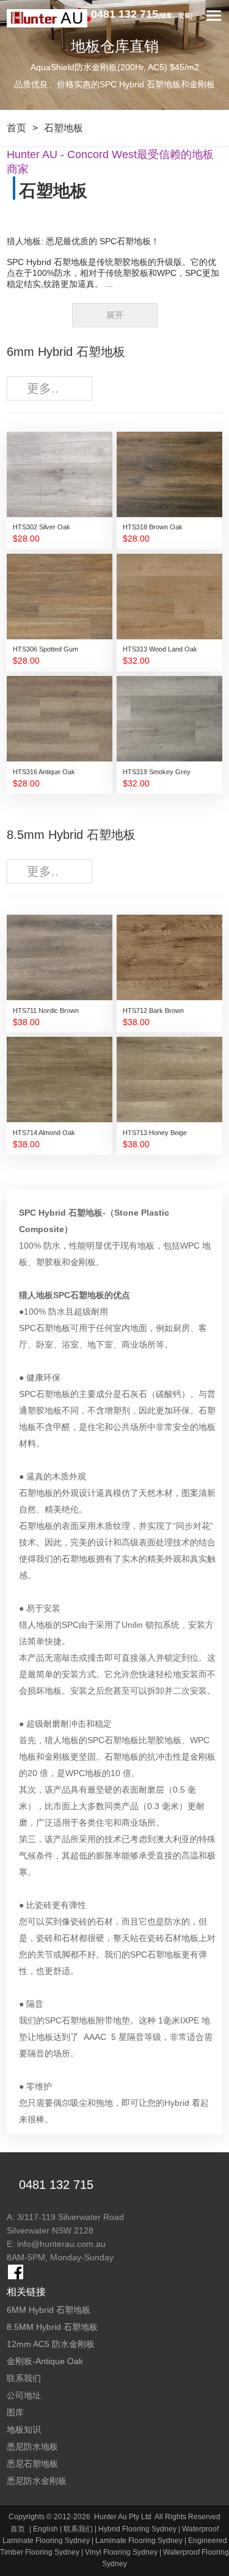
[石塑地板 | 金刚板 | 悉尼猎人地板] (47, 18)
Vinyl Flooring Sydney (121, 2552)
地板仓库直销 (115, 46)
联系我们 (78, 2529)
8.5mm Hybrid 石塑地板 (71, 835)
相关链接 (26, 2292)
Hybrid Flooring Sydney (137, 2529)
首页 (16, 128)
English (45, 2529)
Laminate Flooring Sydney (139, 2541)
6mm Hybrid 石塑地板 (66, 352)
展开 (115, 315)
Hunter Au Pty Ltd (123, 2517)
